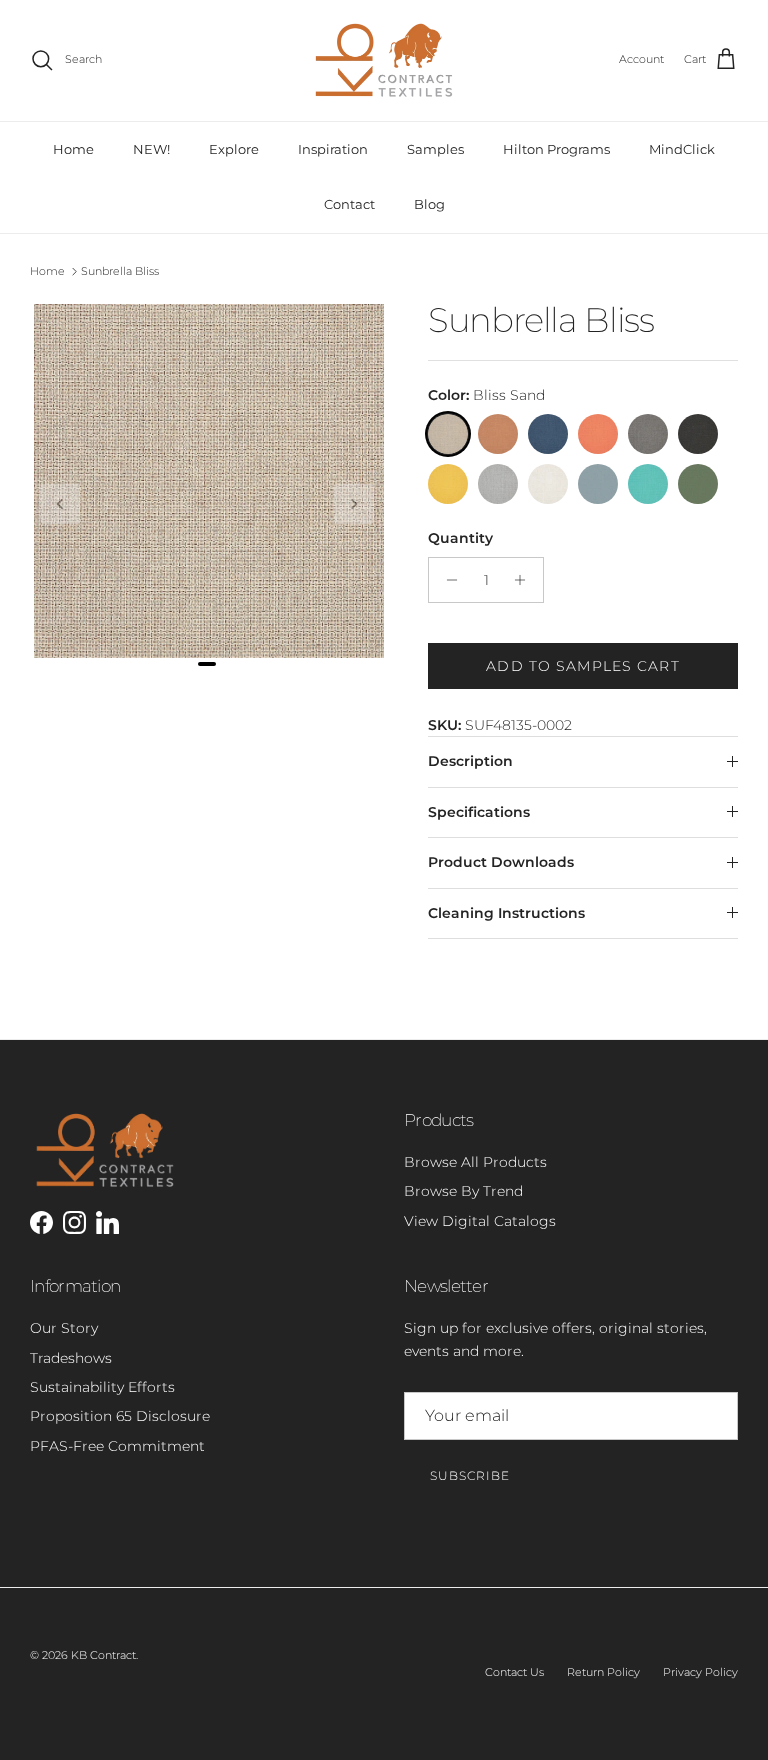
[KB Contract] (384, 60)
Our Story (64, 1328)
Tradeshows (71, 1358)
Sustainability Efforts (102, 1387)
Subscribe (470, 1475)
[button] (60, 504)
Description (470, 761)
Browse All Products (475, 1162)
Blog (429, 204)
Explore (234, 149)
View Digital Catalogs (480, 1221)
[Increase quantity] (525, 580)
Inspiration (333, 149)
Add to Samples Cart (582, 666)
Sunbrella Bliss (120, 271)
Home (73, 149)
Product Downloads (501, 862)
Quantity (460, 538)
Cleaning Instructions (506, 913)
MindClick (682, 149)
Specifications (479, 812)
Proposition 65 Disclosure (120, 1416)
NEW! (151, 149)
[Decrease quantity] (446, 580)
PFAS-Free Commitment (117, 1446)
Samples (435, 149)
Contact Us (514, 1672)
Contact (349, 204)
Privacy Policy (700, 1672)
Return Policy (603, 1672)
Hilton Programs (556, 149)
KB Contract (103, 1655)
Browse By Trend (463, 1191)
